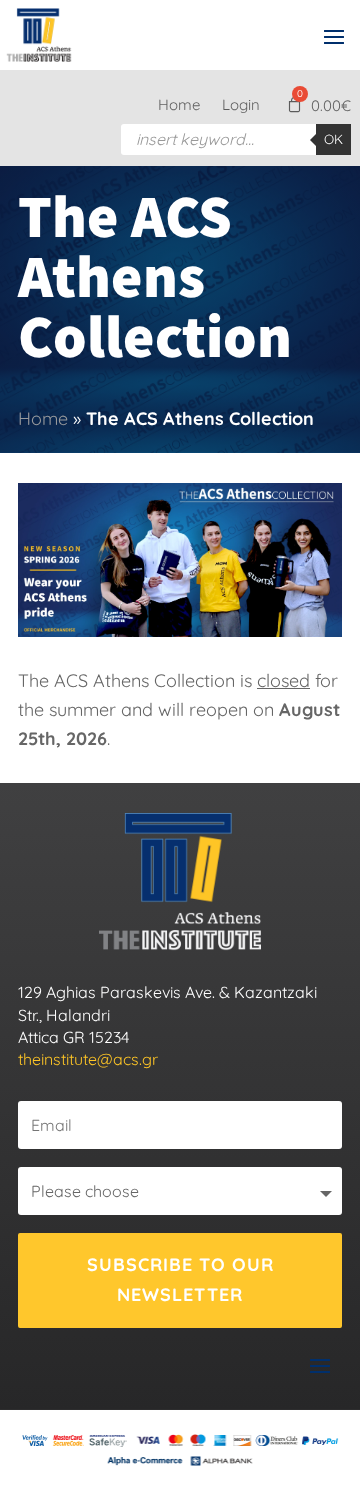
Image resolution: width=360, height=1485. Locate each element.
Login (241, 106)
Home (179, 106)
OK (333, 139)
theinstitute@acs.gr (88, 1059)
